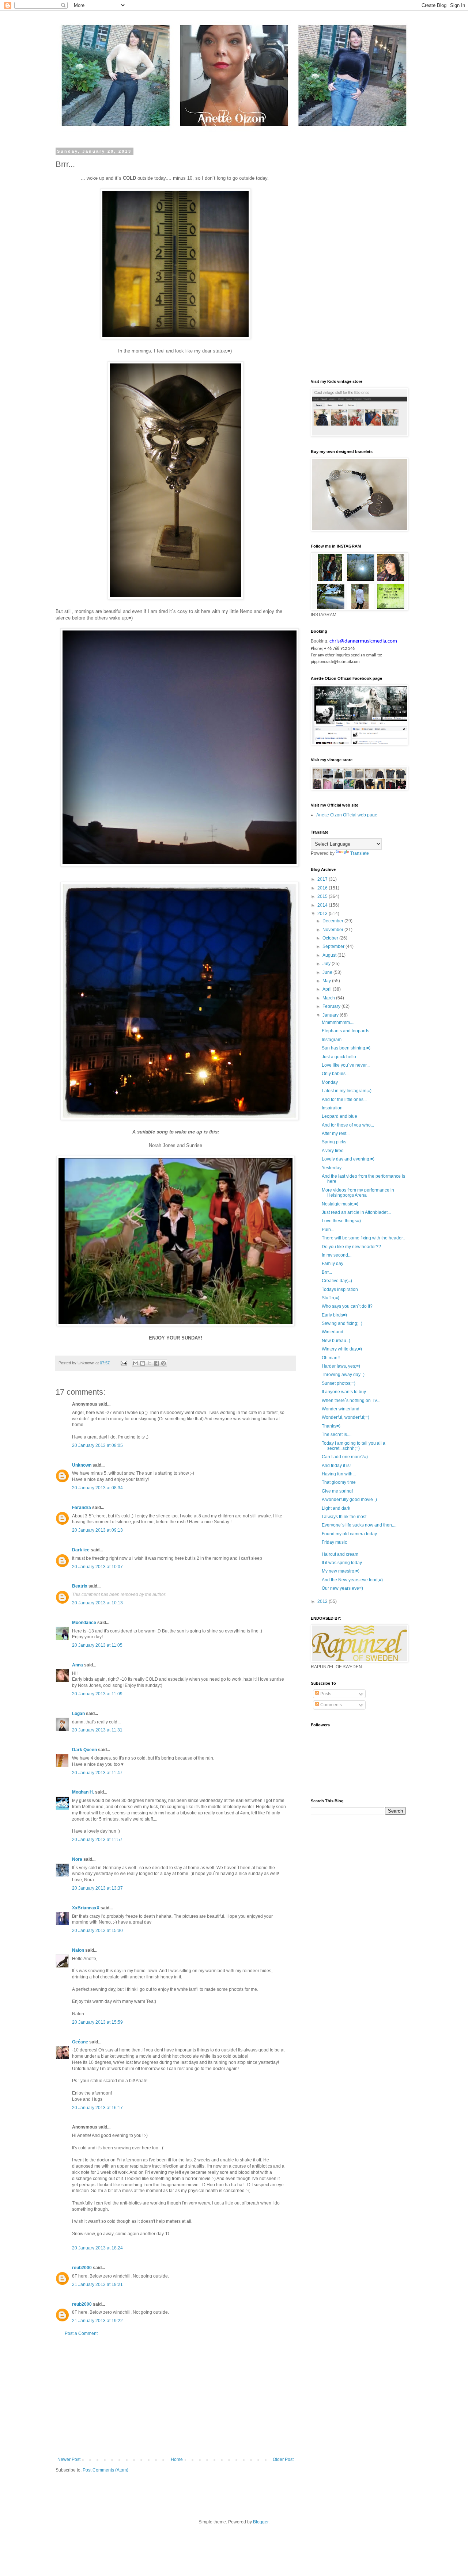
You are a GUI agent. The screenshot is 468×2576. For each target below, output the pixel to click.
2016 (323, 888)
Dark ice (81, 1550)
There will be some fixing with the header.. (363, 1238)
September (334, 946)
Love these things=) (341, 1221)
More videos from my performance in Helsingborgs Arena (358, 1193)
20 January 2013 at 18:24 (97, 2248)
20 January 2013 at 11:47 (97, 1773)
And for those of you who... (348, 1125)
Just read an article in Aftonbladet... (356, 1212)
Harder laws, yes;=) (341, 1366)
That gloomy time (339, 1482)
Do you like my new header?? (351, 1247)
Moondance (84, 1623)
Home (177, 2459)
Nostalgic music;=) (340, 1204)
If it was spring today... (343, 1563)
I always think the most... (346, 1517)
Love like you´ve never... (346, 1065)
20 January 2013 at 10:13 (97, 1603)
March (329, 998)
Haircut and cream (340, 1554)
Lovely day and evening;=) (348, 1159)
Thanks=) (331, 1426)
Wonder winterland (341, 1409)
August (330, 955)
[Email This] (136, 1363)
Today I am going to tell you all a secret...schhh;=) (354, 1446)
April (328, 989)
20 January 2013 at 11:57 (97, 1840)
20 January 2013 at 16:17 (97, 2108)
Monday (330, 1082)
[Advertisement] (175, 2397)
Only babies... (335, 1074)
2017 (323, 879)
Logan (78, 1714)
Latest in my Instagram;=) (347, 1091)
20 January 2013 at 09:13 (97, 1530)
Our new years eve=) (342, 1588)
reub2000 (82, 2268)
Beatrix (80, 1586)
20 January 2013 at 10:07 (97, 1567)
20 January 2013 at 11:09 (97, 1694)
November (333, 930)
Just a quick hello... (341, 1057)
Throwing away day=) (343, 1375)
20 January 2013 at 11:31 (97, 1730)
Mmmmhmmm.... (338, 1022)
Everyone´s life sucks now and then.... (359, 1525)
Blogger (261, 2522)
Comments (331, 1705)
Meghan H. (83, 1792)
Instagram (332, 1040)
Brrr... (327, 1272)
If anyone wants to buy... (345, 1392)
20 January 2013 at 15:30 (97, 1931)
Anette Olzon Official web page (347, 815)
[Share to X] (150, 1363)
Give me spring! (337, 1491)
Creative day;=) (337, 1281)
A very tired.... (335, 1151)
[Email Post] (124, 1363)
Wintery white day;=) (342, 1349)
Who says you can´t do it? (347, 1306)
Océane (80, 2042)
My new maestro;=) (341, 1571)
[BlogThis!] (143, 1363)
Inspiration (332, 1108)
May (327, 981)
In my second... (337, 1255)
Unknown (82, 1465)
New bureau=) (336, 1341)
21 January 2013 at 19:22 (97, 2321)
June (328, 972)
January (331, 1015)
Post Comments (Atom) (105, 2470)
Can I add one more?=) (345, 1457)
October (331, 938)
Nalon (78, 1950)
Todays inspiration (340, 1289)
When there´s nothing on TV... (351, 1401)
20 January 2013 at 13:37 (97, 1888)
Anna (78, 1665)
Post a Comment (81, 2333)
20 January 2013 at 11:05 (97, 1645)
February (332, 1006)
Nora (77, 1859)
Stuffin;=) (331, 1298)
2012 (323, 1601)
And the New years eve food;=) (352, 1580)
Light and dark (336, 1508)
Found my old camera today (349, 1534)
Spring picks (334, 1142)
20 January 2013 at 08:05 (97, 1445)
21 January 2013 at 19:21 (97, 2285)
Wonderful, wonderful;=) (346, 1417)
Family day (333, 1264)
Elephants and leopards (346, 1031)
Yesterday (332, 1168)
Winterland (333, 1332)
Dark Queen (84, 1750)
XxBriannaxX (86, 1908)
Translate (360, 853)
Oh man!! (331, 1358)
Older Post (283, 2459)
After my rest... (336, 1133)
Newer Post (69, 2459)
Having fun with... (339, 1474)
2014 (323, 905)
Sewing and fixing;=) (342, 1323)
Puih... (328, 1230)
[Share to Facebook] (156, 1363)
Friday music (334, 1542)
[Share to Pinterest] (163, 1363)
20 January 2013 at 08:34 (97, 1488)
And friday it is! (336, 1466)
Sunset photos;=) (339, 1383)
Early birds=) (334, 1315)
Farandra (82, 1508)
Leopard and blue (339, 1116)
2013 (323, 914)
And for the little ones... (344, 1100)
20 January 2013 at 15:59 (97, 2022)
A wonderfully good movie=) (349, 1500)
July (327, 964)
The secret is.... (337, 1434)
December (333, 921)
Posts (325, 1694)
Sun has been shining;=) (346, 1048)
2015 (323, 896)
